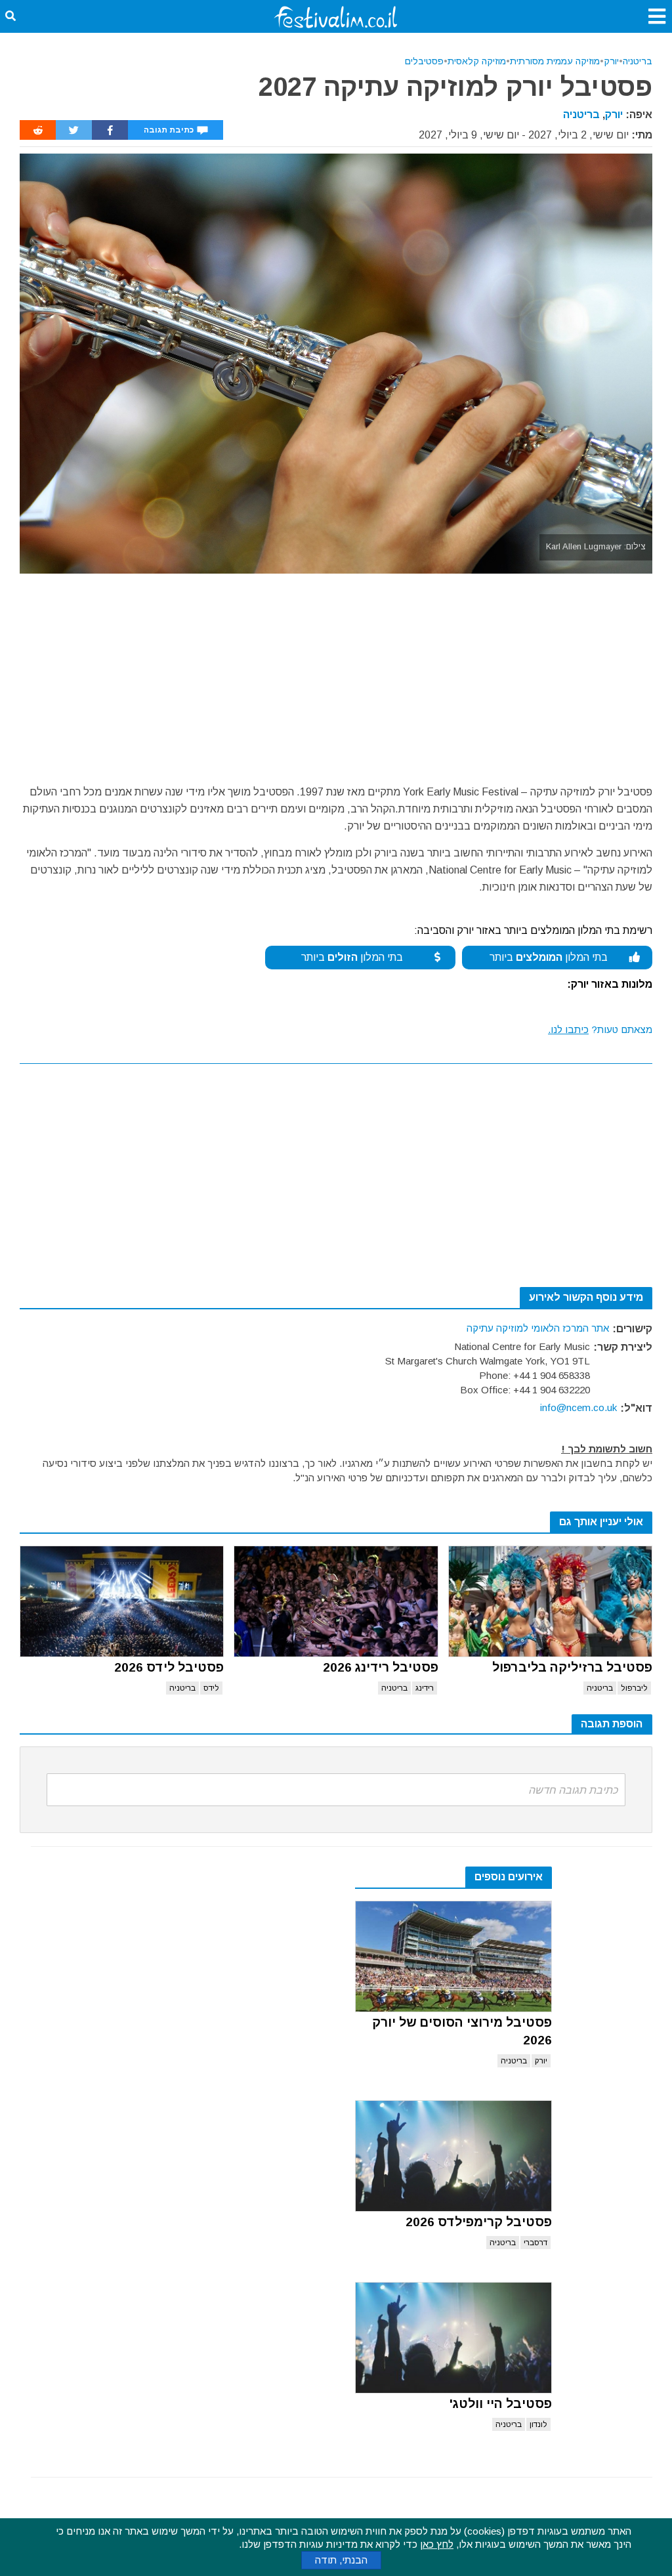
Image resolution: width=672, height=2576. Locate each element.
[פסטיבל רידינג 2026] (336, 1601)
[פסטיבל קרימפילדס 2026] (453, 2156)
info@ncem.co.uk (578, 1407)
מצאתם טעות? (600, 1029)
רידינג (425, 1688)
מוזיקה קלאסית (477, 61)
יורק (611, 61)
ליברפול (634, 1688)
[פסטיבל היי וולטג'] (453, 2338)
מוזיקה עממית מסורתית (555, 61)
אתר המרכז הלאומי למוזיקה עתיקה (538, 1328)
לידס (211, 1688)
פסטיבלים (424, 61)
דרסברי (535, 2243)
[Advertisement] (336, 672)
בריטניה (638, 61)
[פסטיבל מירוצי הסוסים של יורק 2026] (453, 1956)
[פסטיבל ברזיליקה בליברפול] (550, 1601)
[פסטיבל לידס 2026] (122, 1601)
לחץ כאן (437, 2544)
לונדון (538, 2424)
